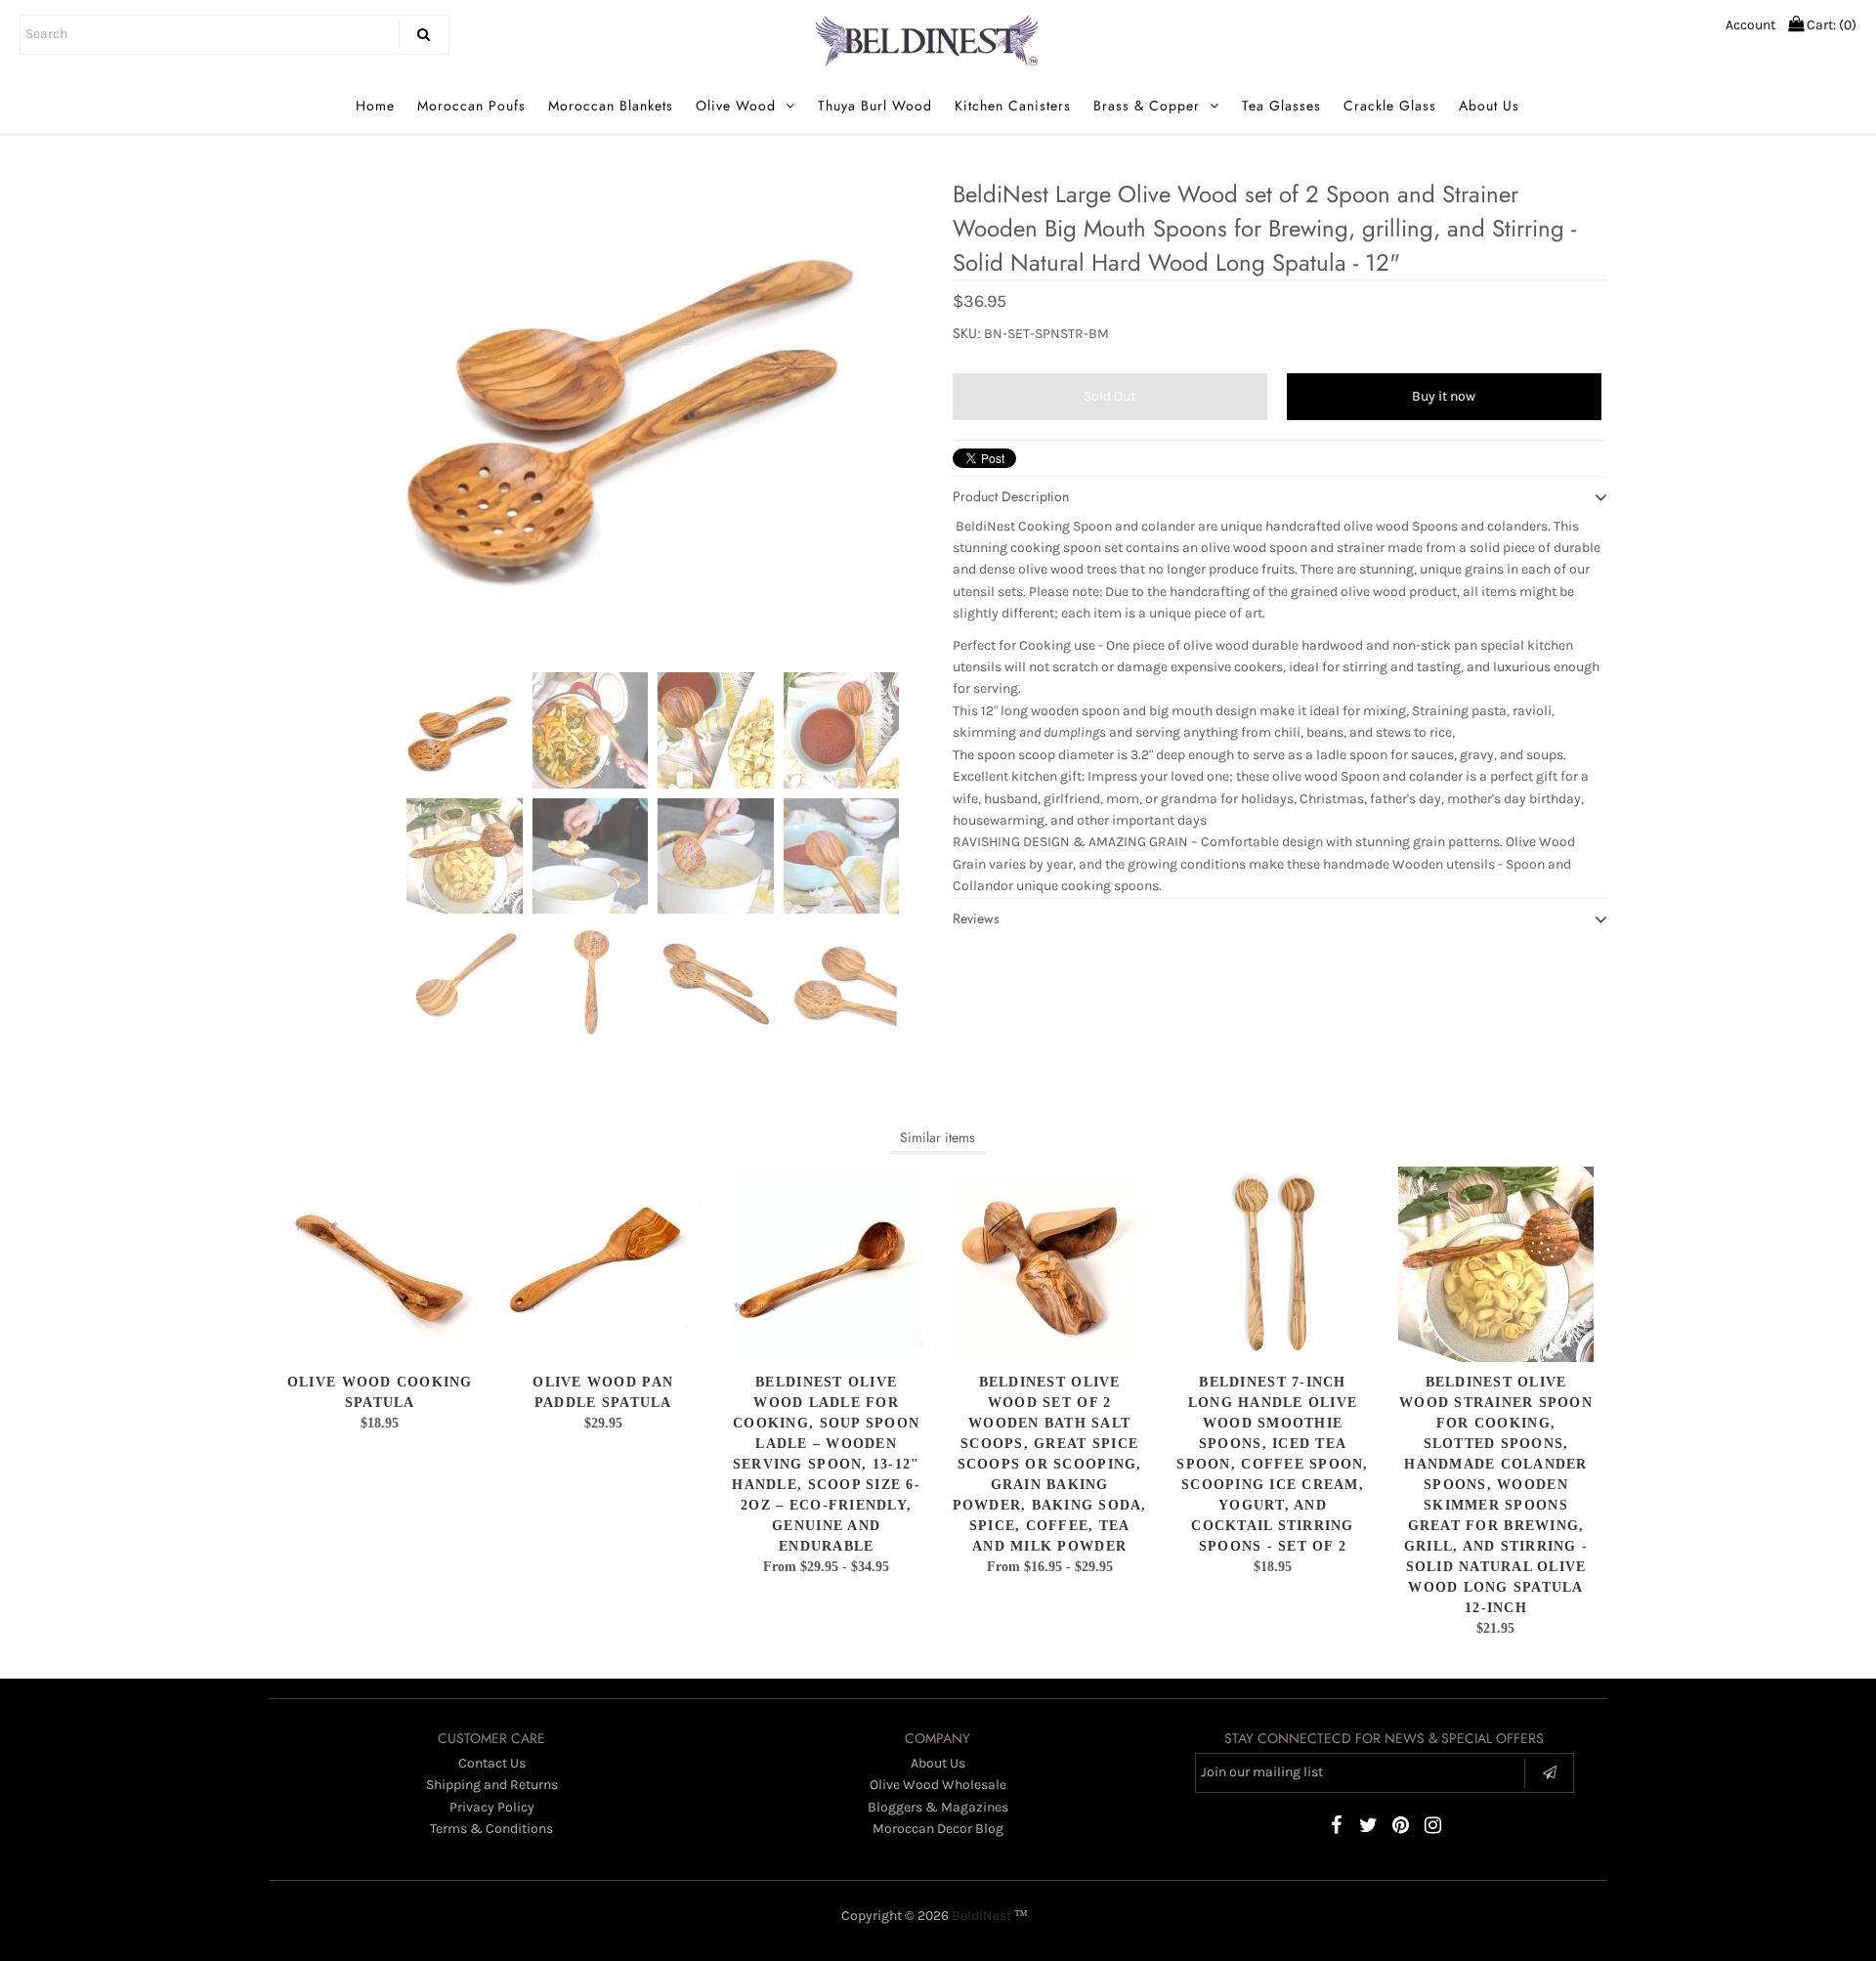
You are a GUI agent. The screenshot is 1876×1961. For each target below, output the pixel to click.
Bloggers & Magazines (938, 1807)
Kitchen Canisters (1013, 106)
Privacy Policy (492, 1807)
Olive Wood (736, 106)
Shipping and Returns (492, 1785)
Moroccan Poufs (471, 106)
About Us (1489, 106)
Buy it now (1444, 396)
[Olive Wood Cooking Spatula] (380, 1264)
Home (375, 106)
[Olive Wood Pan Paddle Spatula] (603, 1264)
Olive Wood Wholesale (938, 1785)
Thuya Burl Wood (875, 106)
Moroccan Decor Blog (938, 1829)
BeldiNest (981, 1916)
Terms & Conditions (491, 1829)
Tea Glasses (1281, 106)
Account (1750, 25)
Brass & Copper (1147, 106)
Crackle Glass (1390, 106)
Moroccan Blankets (611, 106)
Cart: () (1830, 25)
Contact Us (492, 1763)
